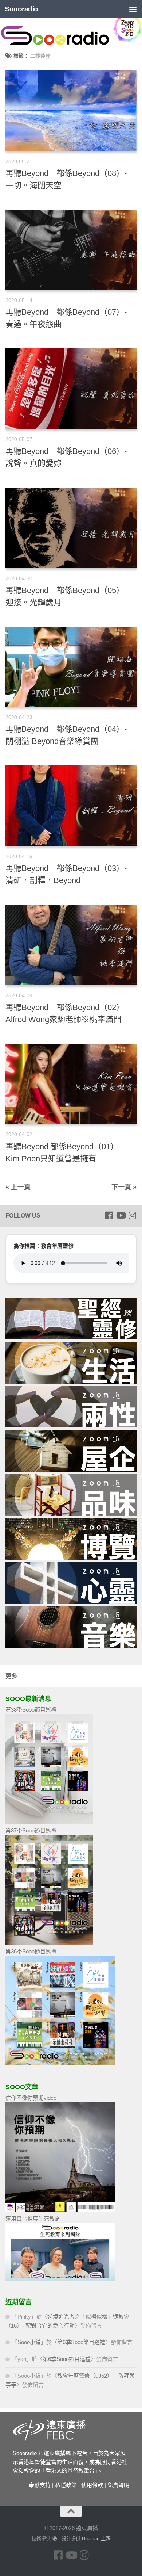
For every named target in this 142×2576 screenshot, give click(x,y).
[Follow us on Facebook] (109, 1215)
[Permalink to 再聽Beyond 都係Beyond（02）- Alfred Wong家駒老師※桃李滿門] (71, 945)
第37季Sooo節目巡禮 (31, 1830)
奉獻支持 (40, 2485)
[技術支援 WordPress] (54, 2539)
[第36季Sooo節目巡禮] (60, 2063)
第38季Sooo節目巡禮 (31, 1710)
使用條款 (92, 2485)
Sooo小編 (29, 2342)
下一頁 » (124, 1187)
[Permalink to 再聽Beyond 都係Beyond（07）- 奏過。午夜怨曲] (71, 250)
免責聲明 (118, 2485)
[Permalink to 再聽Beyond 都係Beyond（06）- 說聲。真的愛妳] (71, 389)
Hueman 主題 (96, 2539)
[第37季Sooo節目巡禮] (49, 1943)
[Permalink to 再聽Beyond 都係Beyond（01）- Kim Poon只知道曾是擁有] (71, 1084)
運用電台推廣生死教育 (33, 2219)
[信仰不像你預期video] (60, 2210)
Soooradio (21, 9)
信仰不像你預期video (31, 2098)
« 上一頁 (18, 1187)
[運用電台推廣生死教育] (60, 2279)
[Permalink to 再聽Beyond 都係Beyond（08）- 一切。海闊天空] (71, 111)
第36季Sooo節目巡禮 (31, 1951)
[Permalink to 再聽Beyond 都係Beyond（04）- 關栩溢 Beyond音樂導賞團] (71, 667)
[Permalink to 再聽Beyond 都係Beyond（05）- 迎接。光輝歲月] (71, 528)
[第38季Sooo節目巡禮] (49, 1822)
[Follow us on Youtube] (121, 1215)
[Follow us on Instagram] (132, 1215)
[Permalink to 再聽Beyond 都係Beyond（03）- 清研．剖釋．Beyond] (71, 806)
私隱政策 (66, 2485)
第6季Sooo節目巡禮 (81, 2342)
